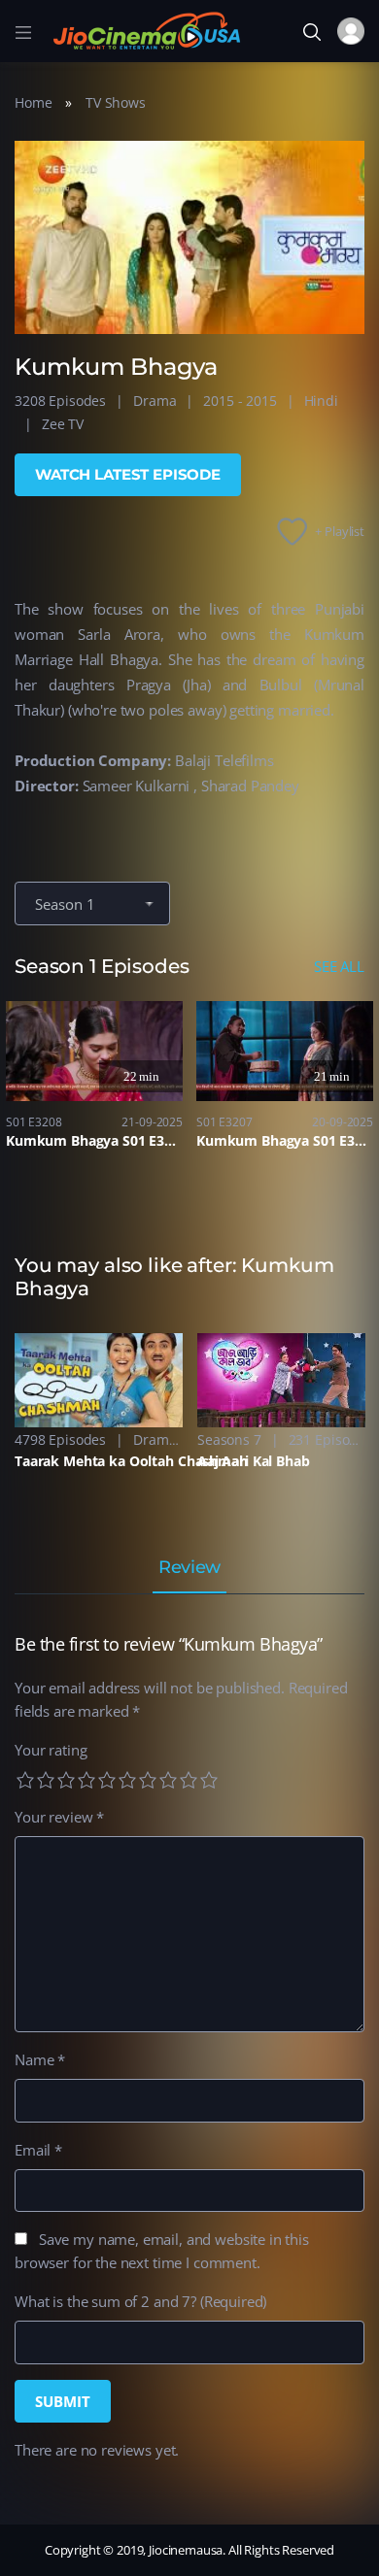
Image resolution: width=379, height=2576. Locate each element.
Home (33, 102)
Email (38, 2150)
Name (40, 2059)
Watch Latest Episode (128, 474)
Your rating (51, 1750)
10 (209, 1780)
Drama (155, 401)
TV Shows (116, 102)
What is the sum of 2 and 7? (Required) (140, 2301)
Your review (59, 1817)
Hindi (321, 401)
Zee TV (63, 424)
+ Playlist (340, 531)
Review (189, 1568)
